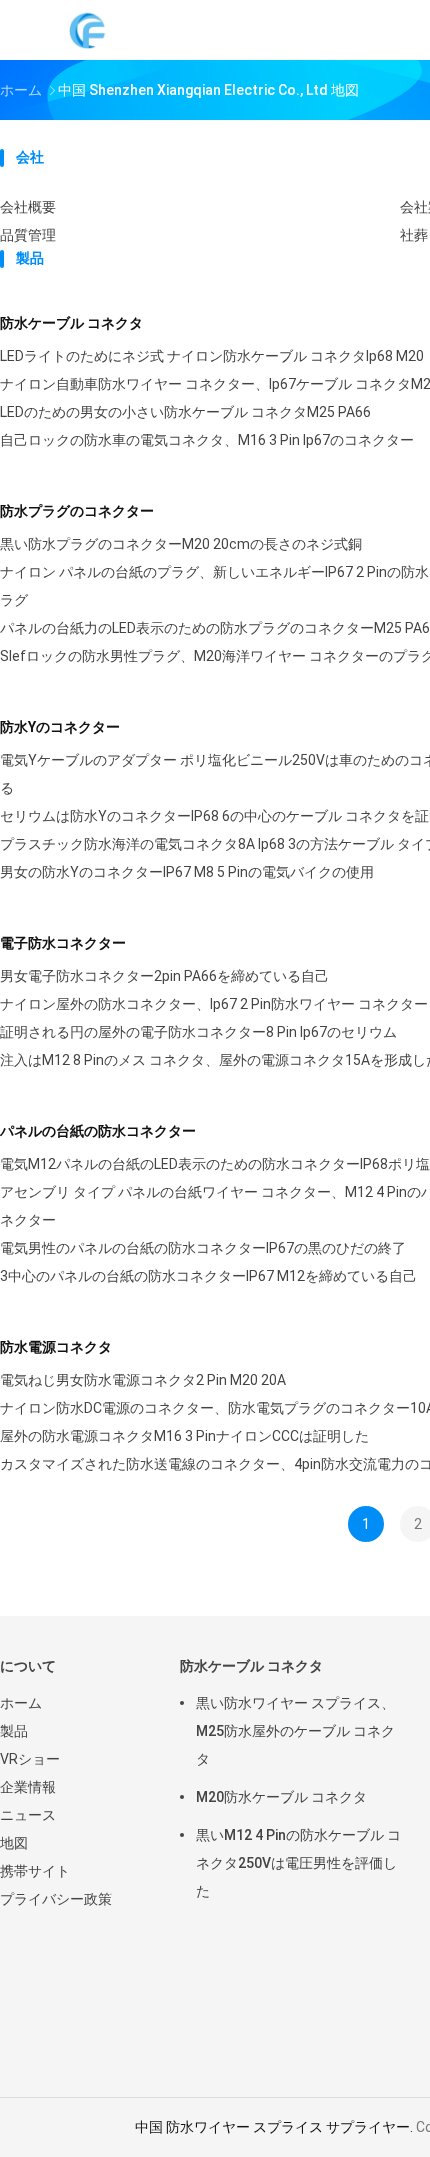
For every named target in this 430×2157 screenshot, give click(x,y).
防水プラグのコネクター (77, 511)
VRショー (30, 1759)
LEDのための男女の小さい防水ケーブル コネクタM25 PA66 (185, 412)
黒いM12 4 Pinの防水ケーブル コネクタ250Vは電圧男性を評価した (298, 1863)
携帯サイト (35, 1871)
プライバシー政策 (56, 1899)
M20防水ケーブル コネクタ (281, 1797)
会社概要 (28, 207)
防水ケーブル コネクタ (71, 323)
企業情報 (28, 1787)
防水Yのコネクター (60, 727)
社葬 (414, 235)
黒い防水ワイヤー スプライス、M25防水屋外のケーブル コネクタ (295, 1731)
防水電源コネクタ (56, 1347)
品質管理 (28, 235)
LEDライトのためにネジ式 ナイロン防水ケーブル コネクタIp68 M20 (212, 356)
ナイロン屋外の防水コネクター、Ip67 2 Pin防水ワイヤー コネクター (214, 1004)
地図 (14, 1843)
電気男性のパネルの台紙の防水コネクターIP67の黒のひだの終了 (203, 1248)
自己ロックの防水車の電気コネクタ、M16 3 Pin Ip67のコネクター (207, 440)
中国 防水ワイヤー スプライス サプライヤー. (275, 2127)
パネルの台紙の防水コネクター (98, 1131)
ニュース (28, 1815)
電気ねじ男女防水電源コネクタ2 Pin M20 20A (143, 1380)
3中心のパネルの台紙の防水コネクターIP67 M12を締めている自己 (208, 1276)
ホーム (21, 1703)
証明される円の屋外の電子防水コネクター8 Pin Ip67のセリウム (198, 1032)
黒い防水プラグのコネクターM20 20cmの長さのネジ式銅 (181, 544)
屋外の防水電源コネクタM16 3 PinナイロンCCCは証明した (184, 1436)
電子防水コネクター (63, 943)
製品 (14, 1731)
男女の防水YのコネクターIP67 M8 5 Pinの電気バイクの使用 (187, 872)
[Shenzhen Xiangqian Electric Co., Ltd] (88, 30)
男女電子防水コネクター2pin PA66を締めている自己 (164, 976)
